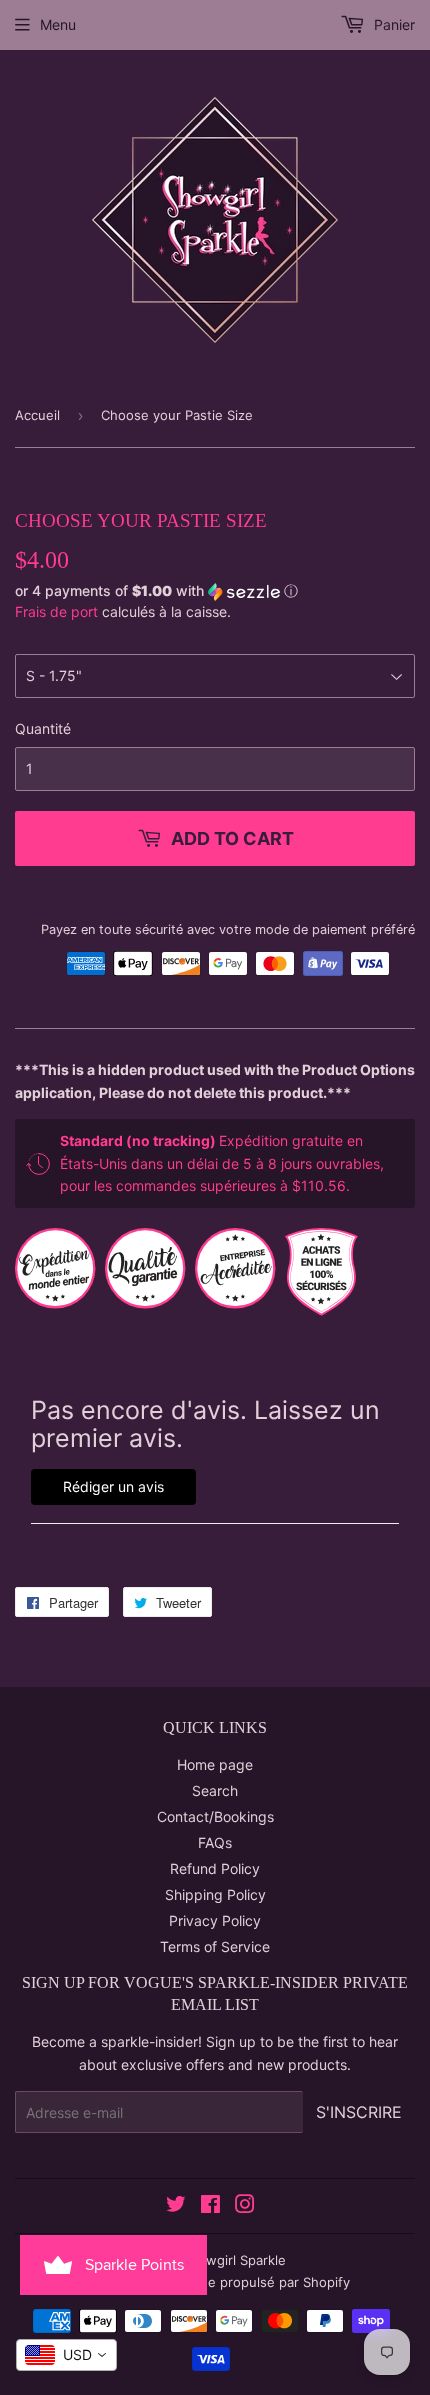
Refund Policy (215, 1868)
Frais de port (56, 611)
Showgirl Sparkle (234, 2260)
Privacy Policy (215, 1920)
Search (215, 1790)
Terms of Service (215, 1946)
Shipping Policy (215, 1894)
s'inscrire (359, 2112)
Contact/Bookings (215, 1816)
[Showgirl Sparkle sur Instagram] (245, 2206)
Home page (215, 1764)
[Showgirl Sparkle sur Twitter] (176, 2206)
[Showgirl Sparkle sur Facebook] (210, 2206)
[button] (215, 591)
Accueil (37, 415)
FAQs (215, 1842)
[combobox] (66, 2355)
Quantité (43, 728)
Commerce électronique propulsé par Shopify (208, 2282)
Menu (58, 24)
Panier (392, 24)
